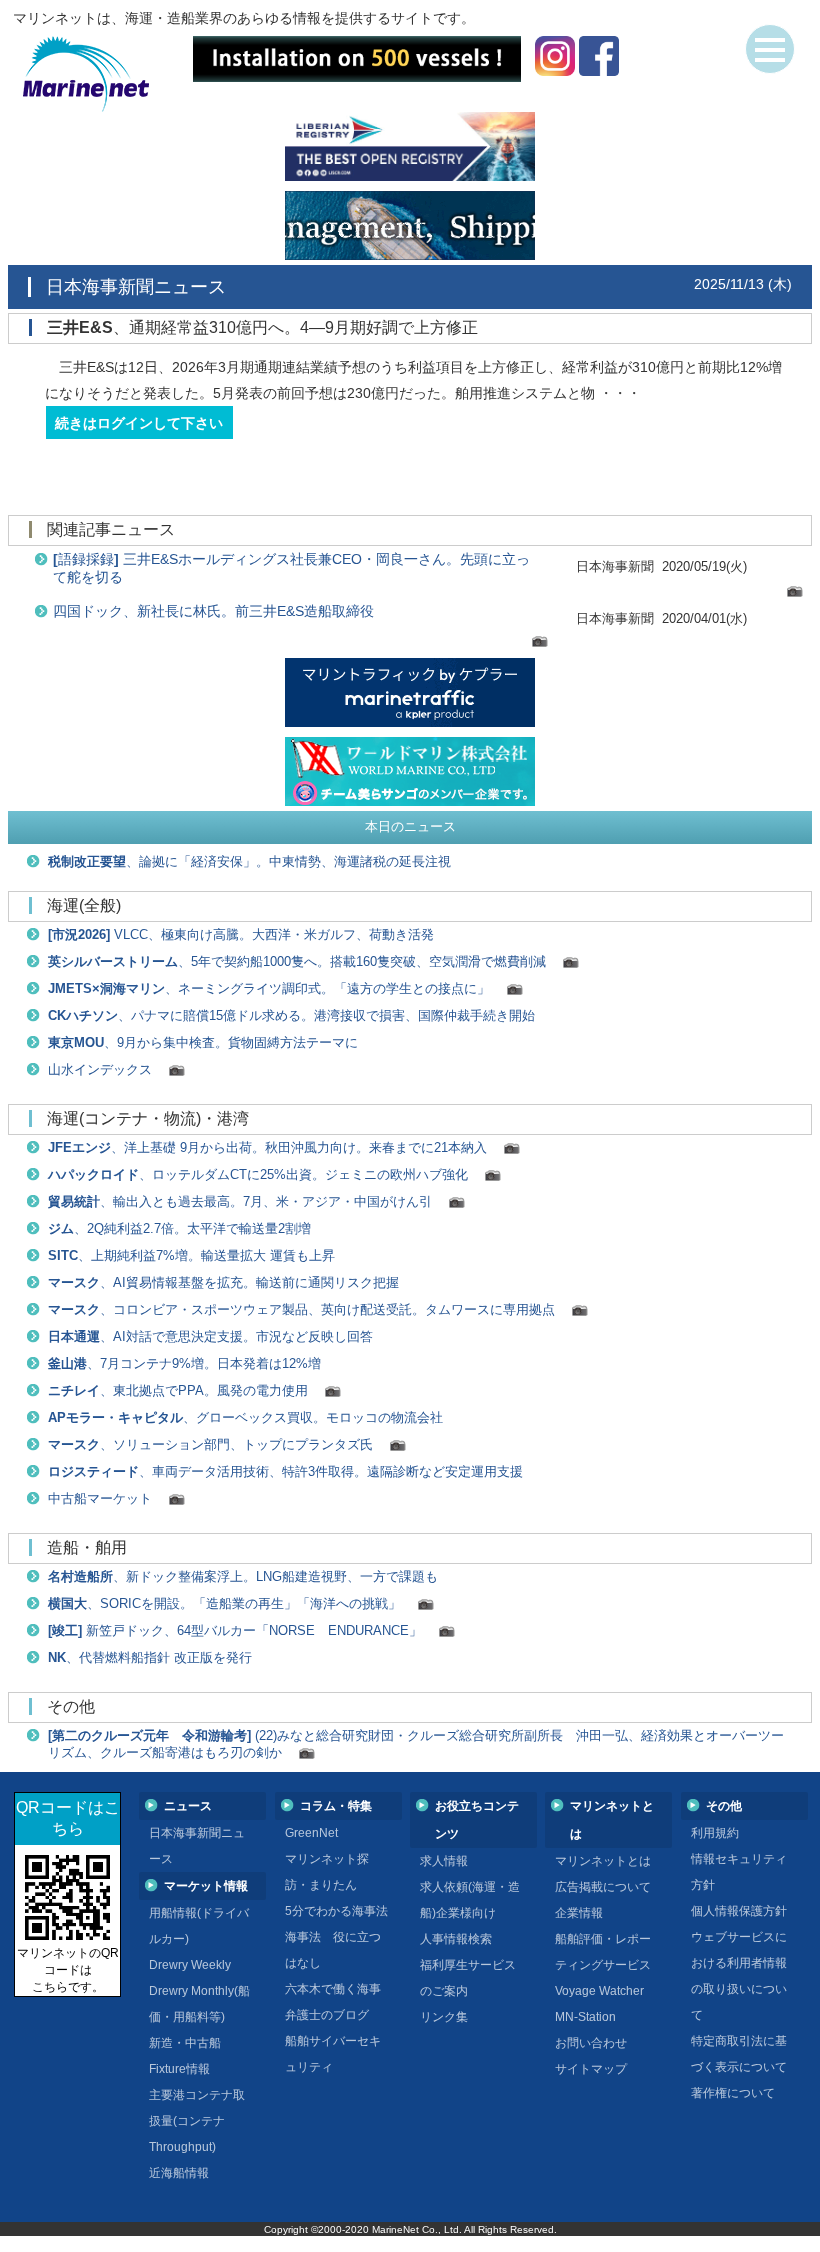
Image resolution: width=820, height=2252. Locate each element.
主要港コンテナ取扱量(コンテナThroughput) (197, 2121)
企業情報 (579, 1913)
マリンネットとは (603, 1861)
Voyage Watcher (599, 1991)
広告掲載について (603, 1887)
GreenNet (311, 1833)
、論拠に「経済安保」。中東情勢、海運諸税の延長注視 (249, 862)
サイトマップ (591, 2069)
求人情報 (444, 1861)
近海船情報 (179, 2173)
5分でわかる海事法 (336, 1911)
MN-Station (585, 2017)
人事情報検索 (456, 1939)
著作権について (733, 2093)
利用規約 (715, 1833)
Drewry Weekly (190, 1965)
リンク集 (444, 2017)
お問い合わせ (591, 2043)
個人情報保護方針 (739, 1911)
